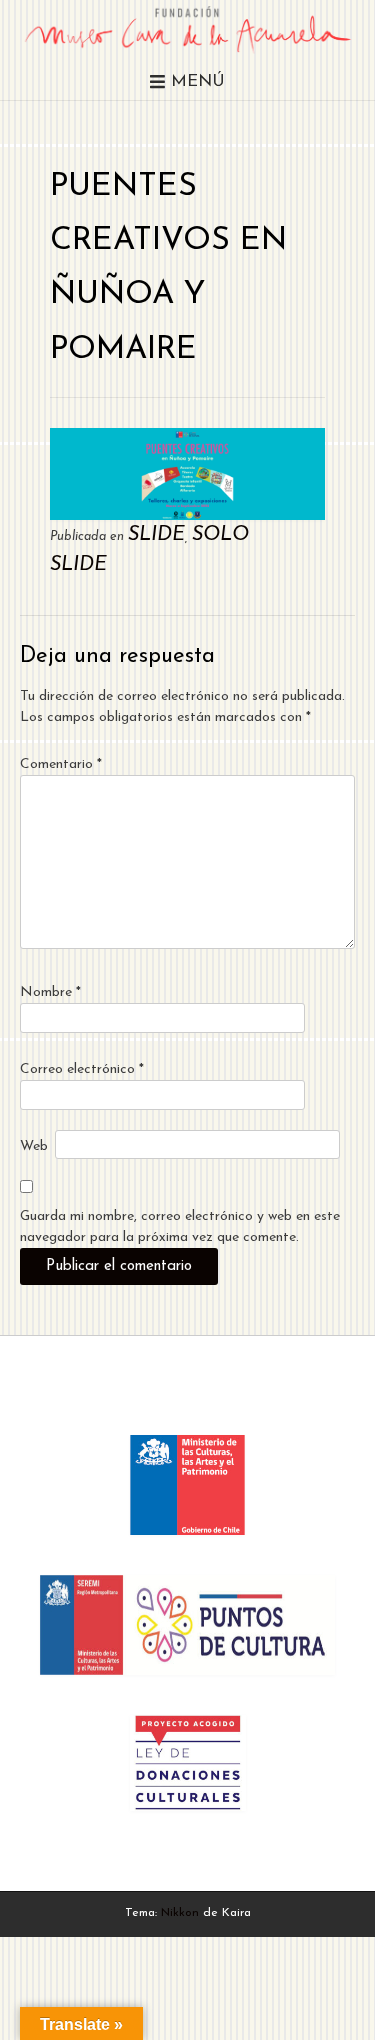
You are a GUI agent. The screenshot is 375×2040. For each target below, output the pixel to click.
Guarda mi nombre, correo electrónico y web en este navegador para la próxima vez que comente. (180, 1227)
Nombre (50, 992)
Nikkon (180, 1913)
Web (34, 1146)
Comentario (61, 764)
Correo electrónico (82, 1069)
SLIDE (156, 535)
